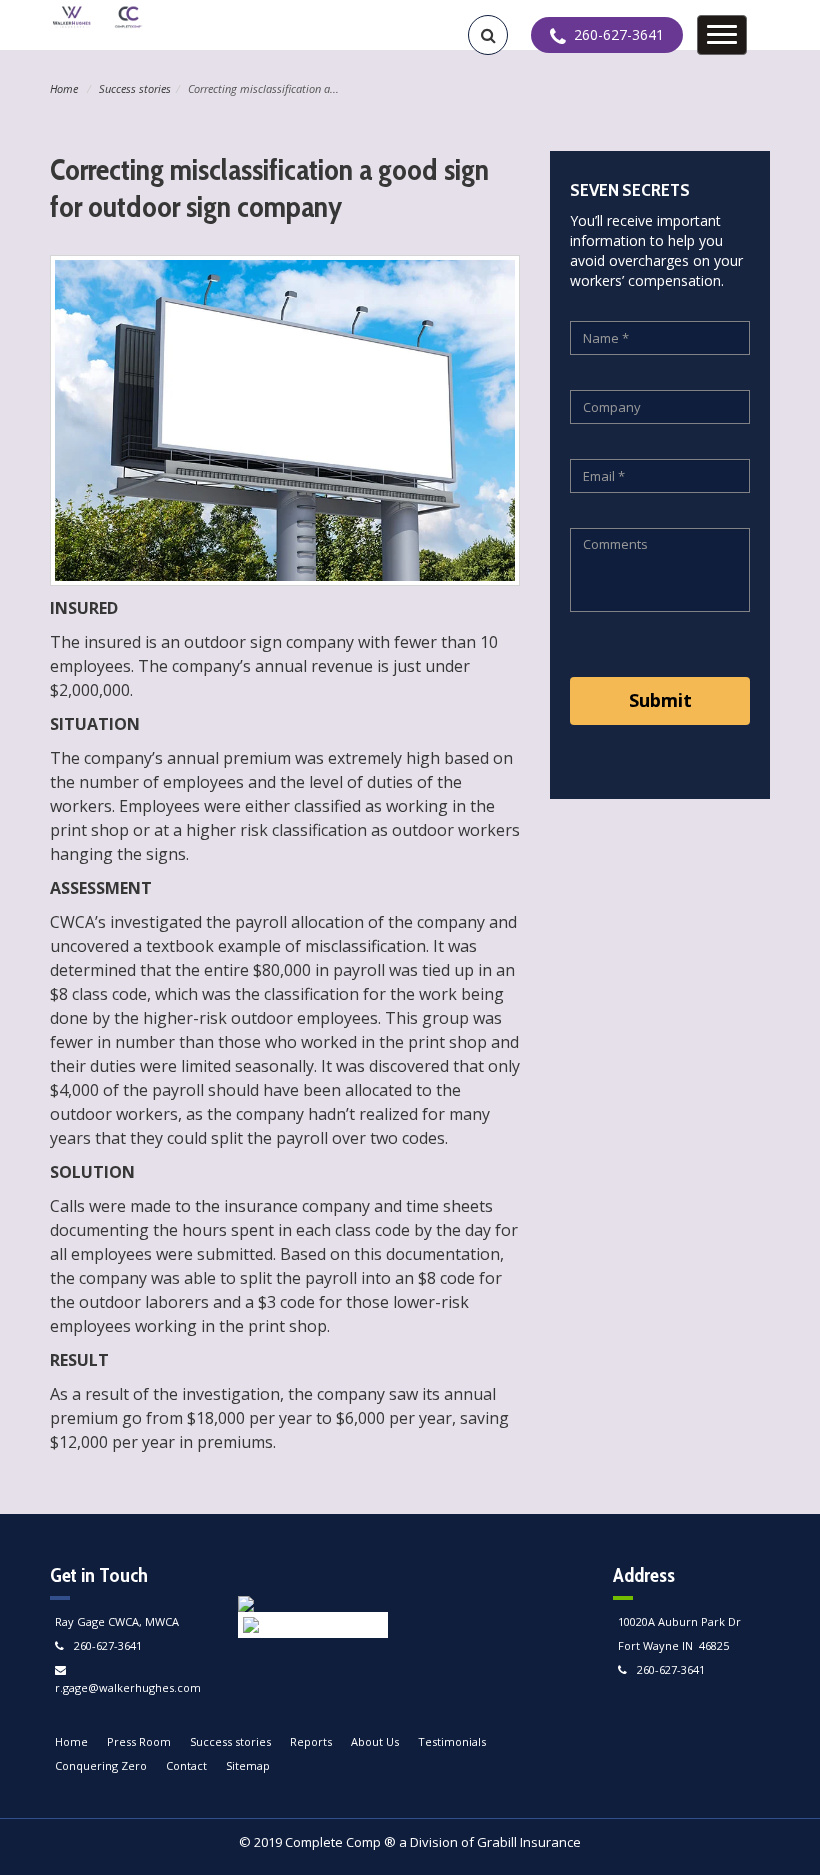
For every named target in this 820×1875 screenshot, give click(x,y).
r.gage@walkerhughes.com (128, 1687)
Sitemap (248, 1765)
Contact (186, 1765)
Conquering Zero (101, 1765)
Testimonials (452, 1741)
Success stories (135, 88)
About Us (375, 1741)
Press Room (139, 1741)
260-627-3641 (108, 1645)
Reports (311, 1741)
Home (64, 88)
